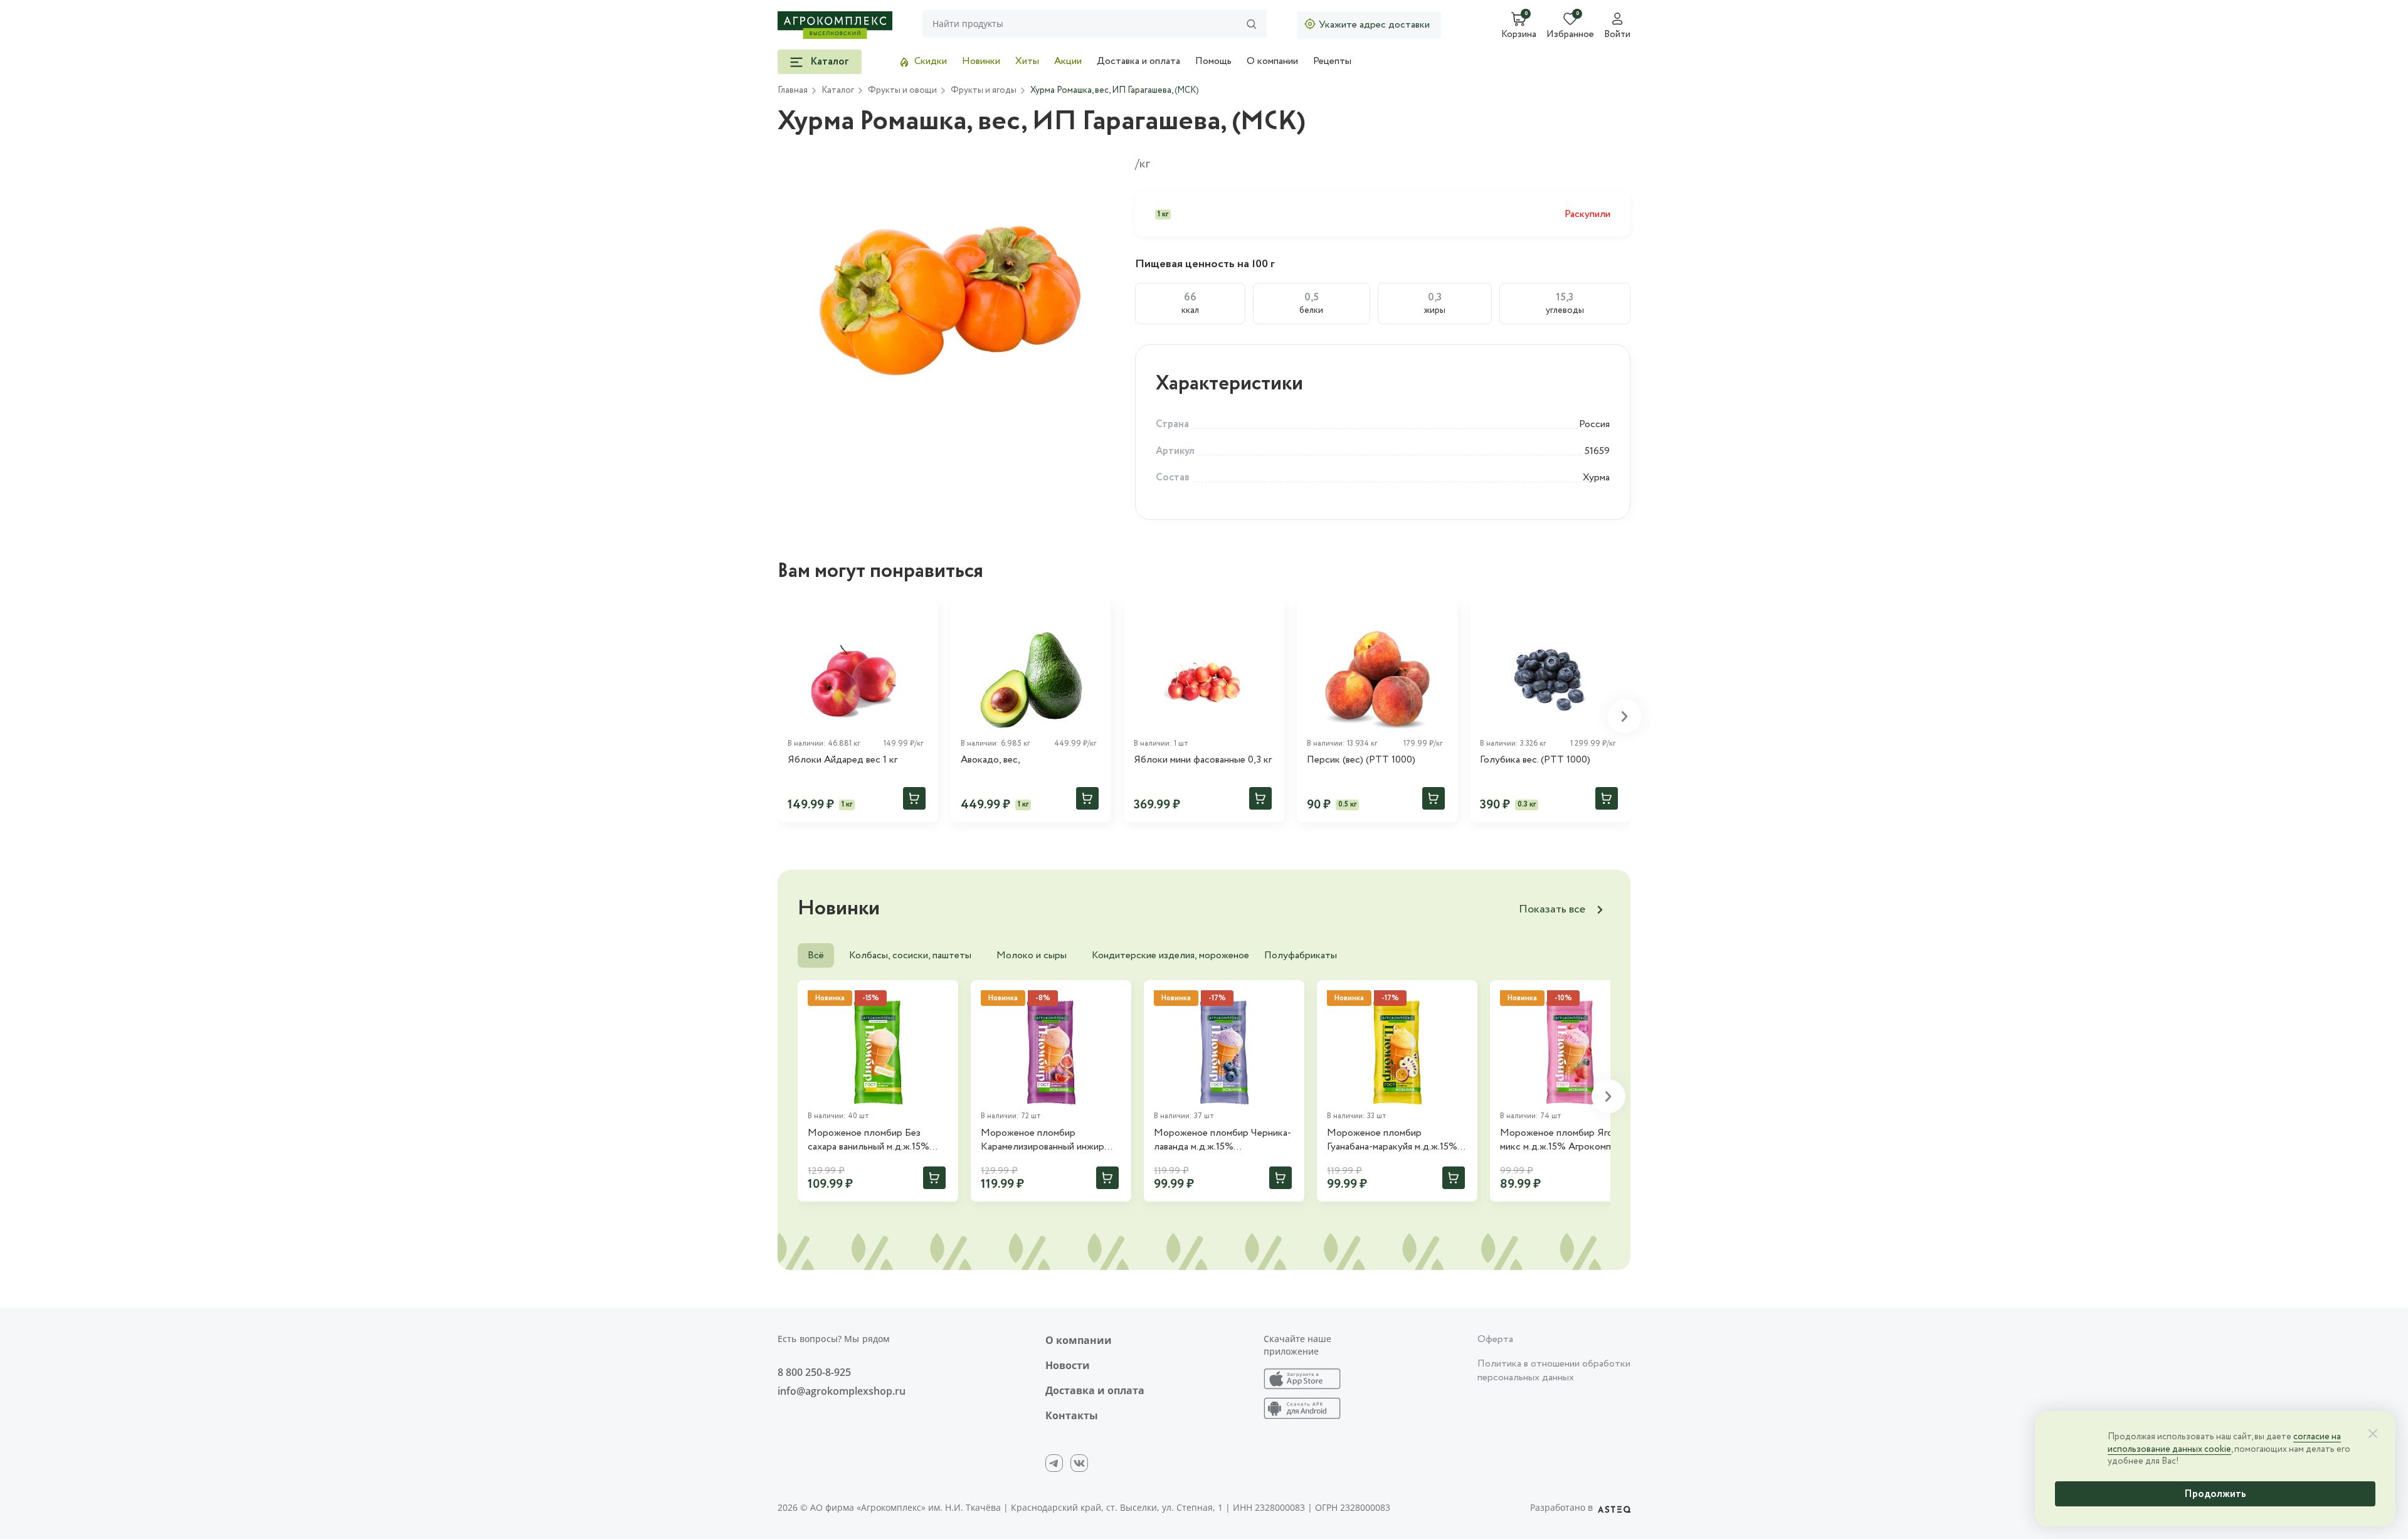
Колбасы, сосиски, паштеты (910, 955)
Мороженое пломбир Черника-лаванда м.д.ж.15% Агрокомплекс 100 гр (1222, 1140)
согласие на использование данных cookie (2224, 1443)
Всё (816, 955)
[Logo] (835, 25)
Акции (1068, 61)
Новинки (981, 61)
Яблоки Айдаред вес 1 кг (842, 760)
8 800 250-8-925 (814, 1372)
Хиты (1027, 61)
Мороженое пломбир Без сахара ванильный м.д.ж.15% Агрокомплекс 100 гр (869, 1140)
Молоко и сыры (1032, 955)
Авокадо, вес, (990, 760)
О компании (1272, 61)
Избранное (1570, 35)
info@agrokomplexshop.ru (842, 1391)
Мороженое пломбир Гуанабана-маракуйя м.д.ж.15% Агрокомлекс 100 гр (1392, 1140)
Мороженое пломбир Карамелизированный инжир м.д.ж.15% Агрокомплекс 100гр (1048, 1140)
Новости (1068, 1365)
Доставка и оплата (1138, 61)
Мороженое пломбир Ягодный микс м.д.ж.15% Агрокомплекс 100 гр (1568, 1140)
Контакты (1072, 1415)
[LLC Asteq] (1614, 1508)
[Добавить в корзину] (914, 798)
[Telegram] (1054, 1463)
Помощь (1213, 61)
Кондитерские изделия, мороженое (1170, 955)
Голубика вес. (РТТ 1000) (1535, 760)
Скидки (931, 61)
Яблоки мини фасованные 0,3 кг (1203, 760)
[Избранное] (923, 615)
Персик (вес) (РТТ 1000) (1361, 760)
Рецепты (1332, 61)
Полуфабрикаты (1301, 955)
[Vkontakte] (1079, 1463)
